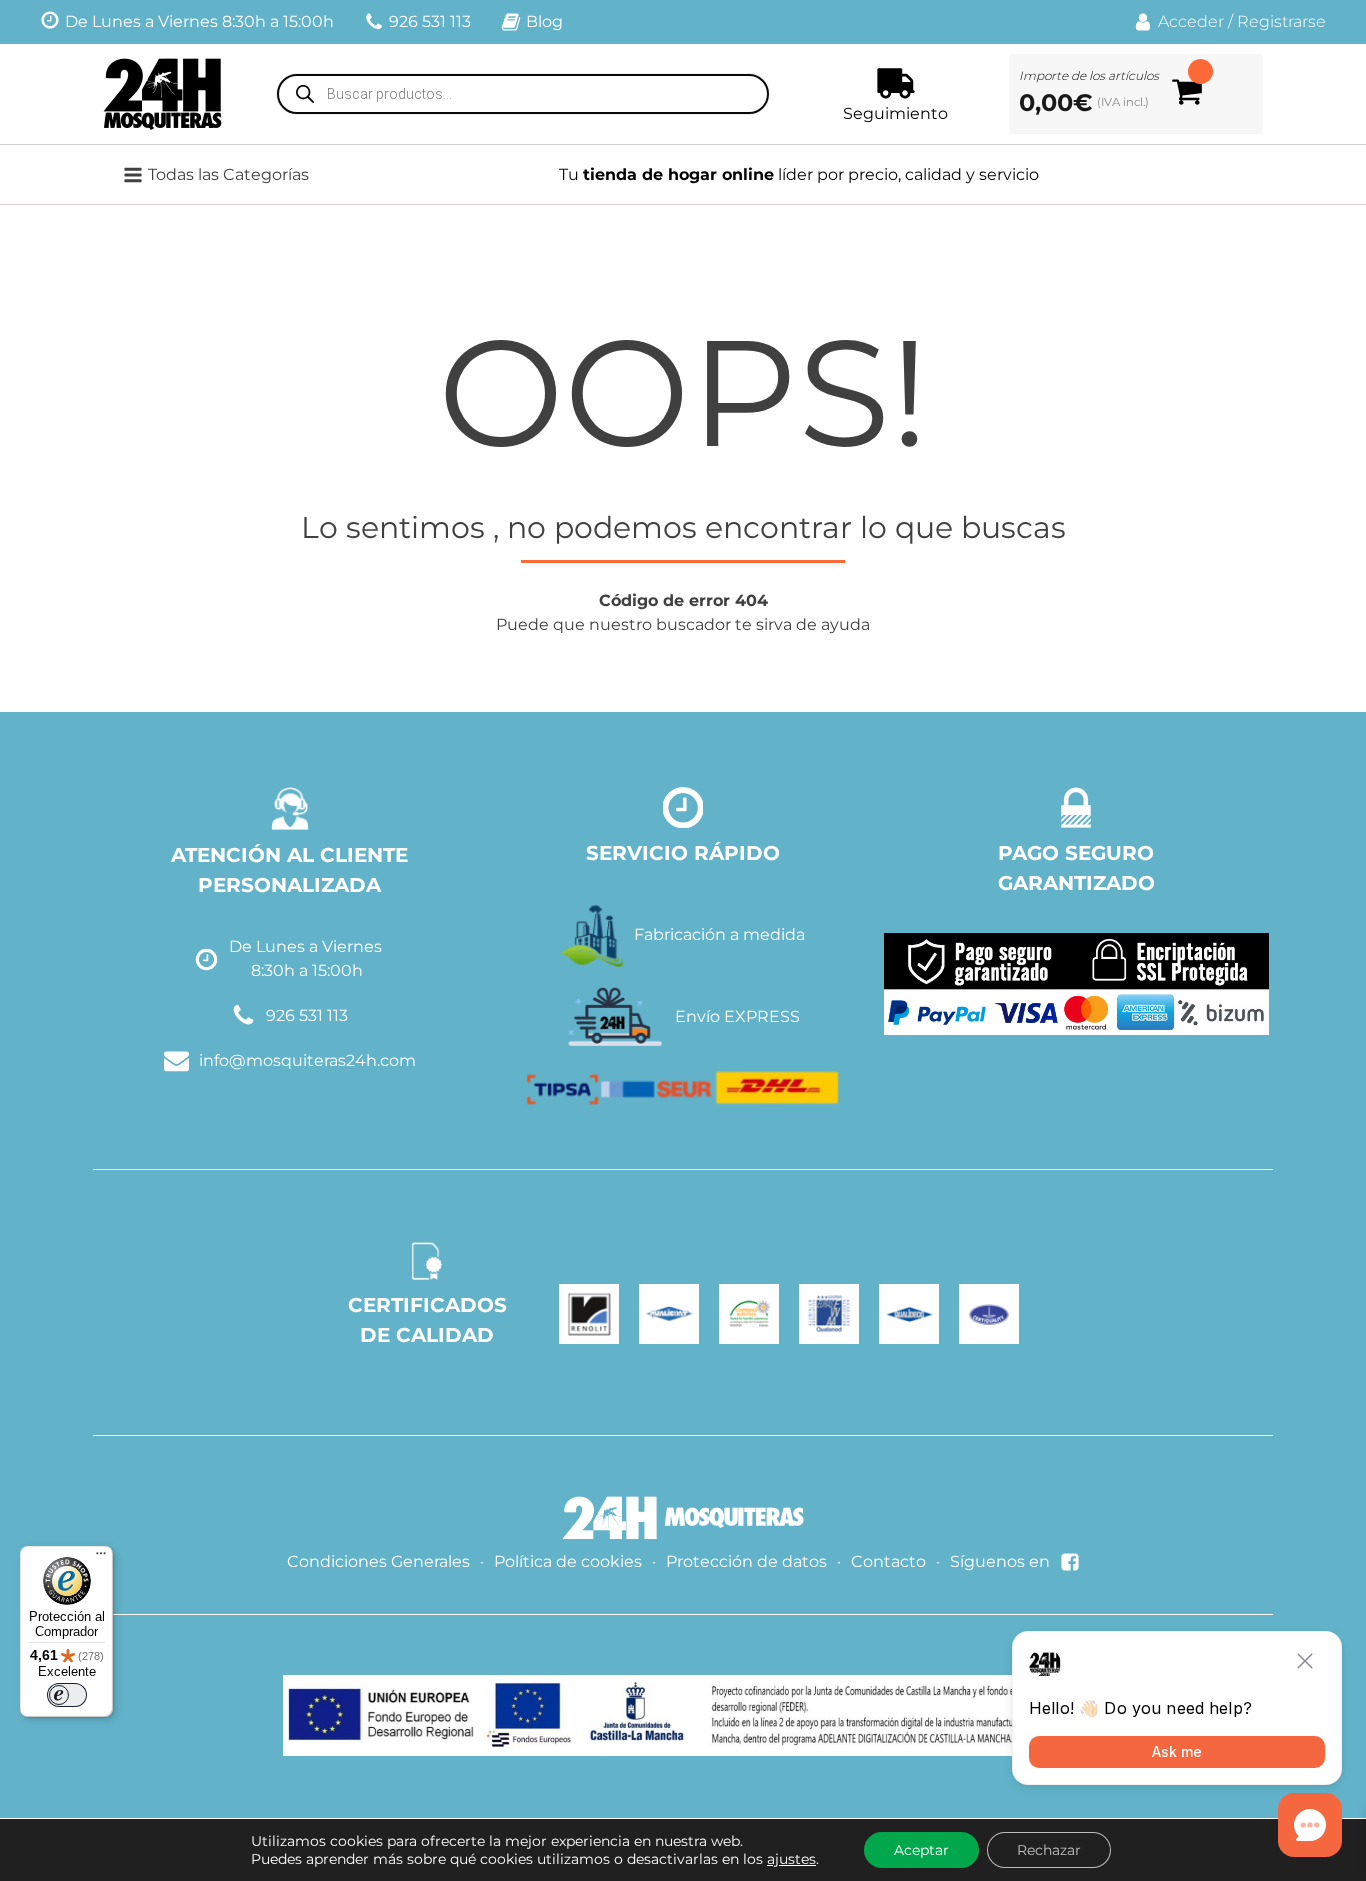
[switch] (67, 1695)
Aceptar (921, 1850)
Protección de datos (746, 1561)
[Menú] (101, 1558)
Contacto (888, 1561)
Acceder (1191, 21)
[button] (228, 175)
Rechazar (1049, 1850)
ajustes (791, 1859)
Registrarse (1281, 21)
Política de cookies (568, 1561)
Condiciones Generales (378, 1561)
